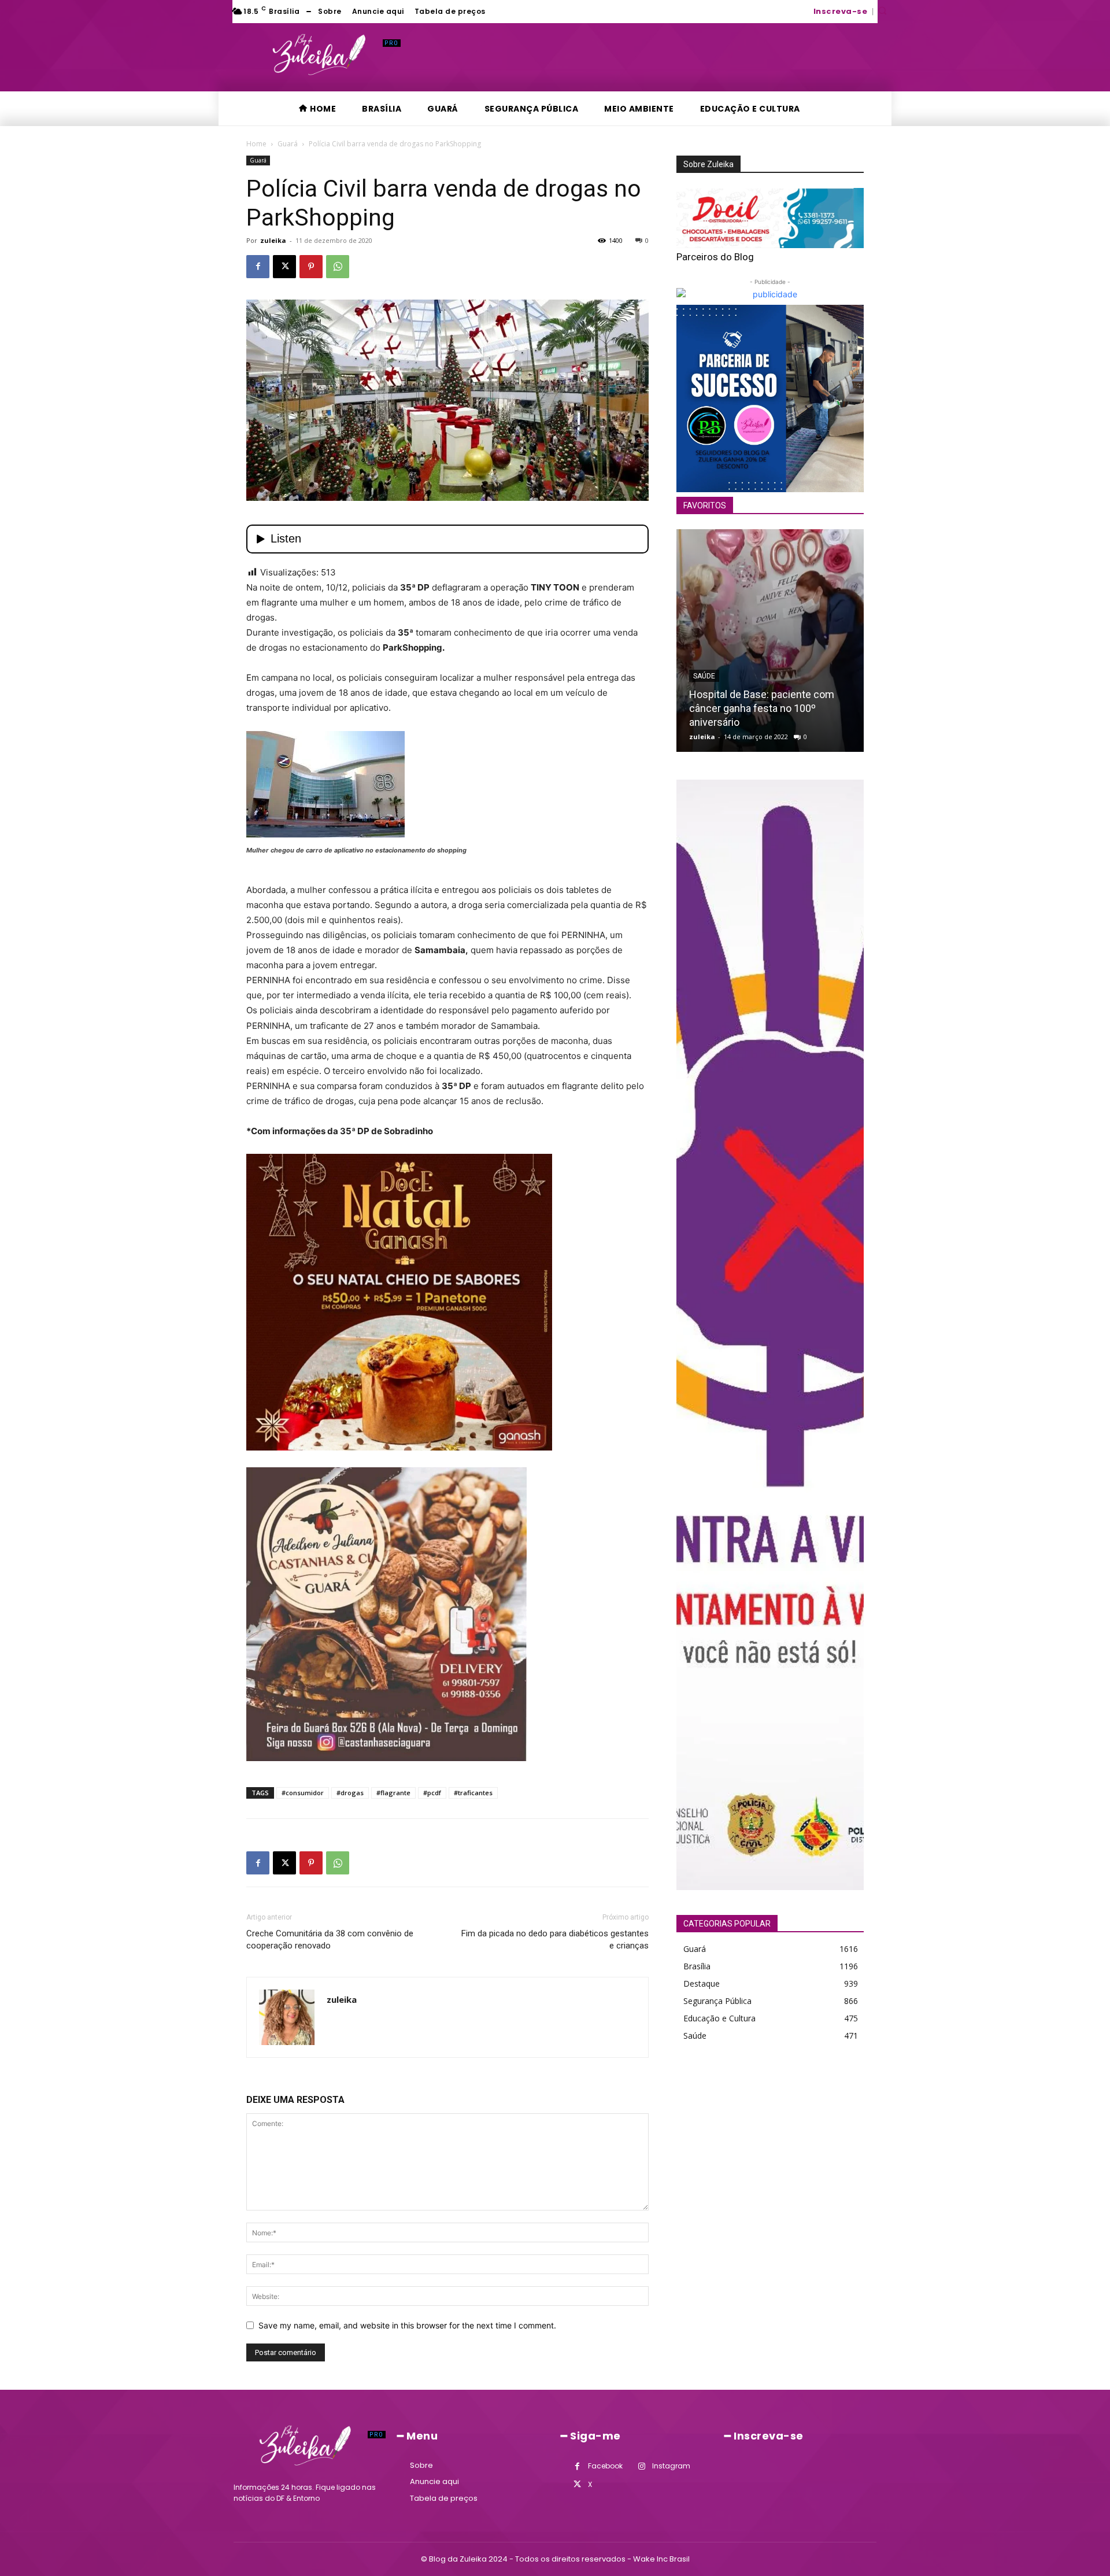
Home (256, 144)
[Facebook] (258, 267)
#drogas (350, 1793)
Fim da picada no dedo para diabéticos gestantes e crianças (555, 1940)
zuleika (273, 240)
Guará (288, 144)
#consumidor (303, 1793)
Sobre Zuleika (708, 164)
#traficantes (473, 1793)
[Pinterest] (311, 267)
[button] (882, 10)
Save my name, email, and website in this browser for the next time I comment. (407, 2325)
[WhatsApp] (338, 267)
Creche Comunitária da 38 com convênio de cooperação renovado (330, 1940)
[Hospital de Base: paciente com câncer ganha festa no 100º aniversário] (770, 641)
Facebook (605, 2466)
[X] (284, 267)
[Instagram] (641, 2466)
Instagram (671, 2466)
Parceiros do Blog (715, 257)
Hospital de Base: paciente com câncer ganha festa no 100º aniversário (762, 708)
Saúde (704, 676)
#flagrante (393, 1793)
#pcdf (432, 1793)
